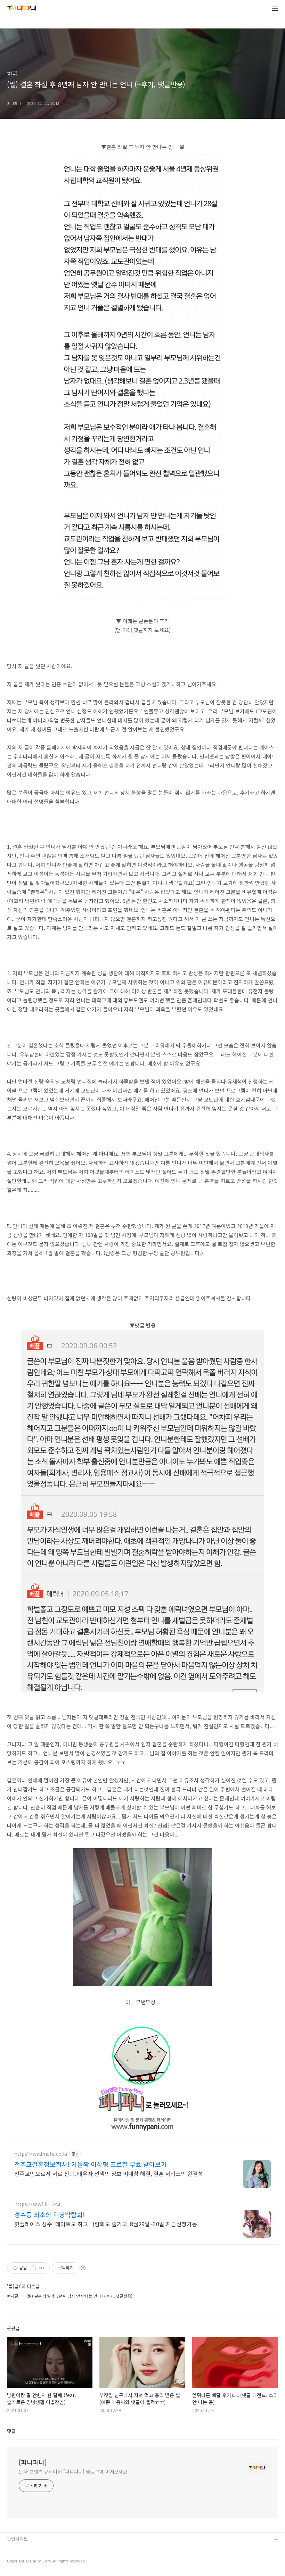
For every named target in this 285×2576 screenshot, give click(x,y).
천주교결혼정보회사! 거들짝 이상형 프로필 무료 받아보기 (91, 2164)
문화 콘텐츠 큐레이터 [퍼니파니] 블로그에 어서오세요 (73, 2471)
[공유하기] (33, 2268)
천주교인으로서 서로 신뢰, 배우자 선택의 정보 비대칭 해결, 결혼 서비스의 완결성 (109, 2173)
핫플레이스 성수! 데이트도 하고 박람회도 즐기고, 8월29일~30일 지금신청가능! (107, 2224)
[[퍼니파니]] (22, 9)
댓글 (11, 2431)
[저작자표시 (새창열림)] (83, 2268)
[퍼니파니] (33, 2462)
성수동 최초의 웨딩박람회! (50, 2214)
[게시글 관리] (42, 2268)
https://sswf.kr (32, 2204)
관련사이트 (17, 2539)
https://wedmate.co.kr (41, 2154)
